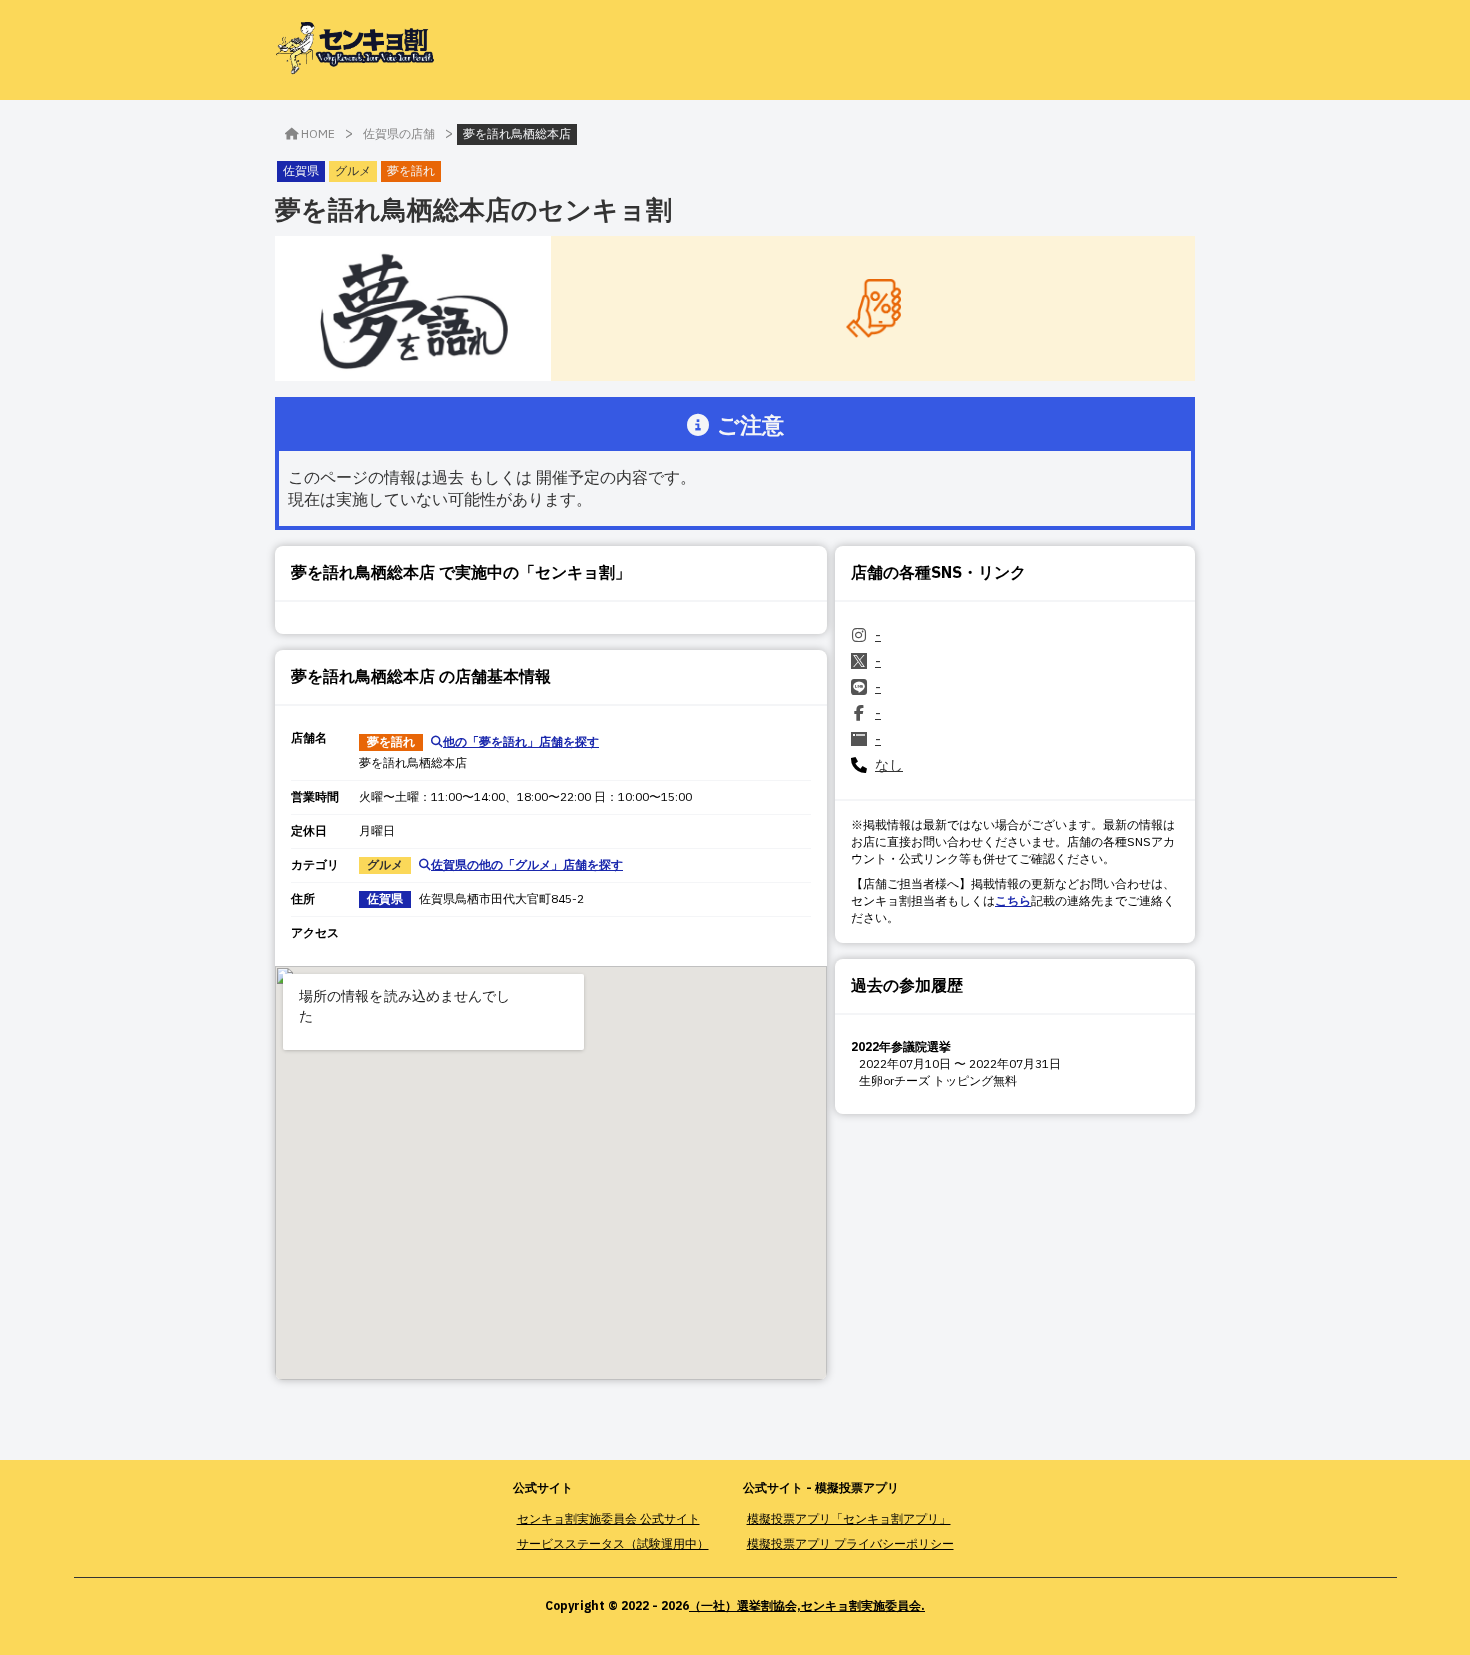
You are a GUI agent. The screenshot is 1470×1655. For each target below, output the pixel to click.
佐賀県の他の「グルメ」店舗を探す (527, 864)
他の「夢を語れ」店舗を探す (521, 741)
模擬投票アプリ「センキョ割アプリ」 (849, 1518)
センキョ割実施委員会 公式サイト (608, 1518)
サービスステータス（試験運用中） (613, 1543)
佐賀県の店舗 (399, 133)
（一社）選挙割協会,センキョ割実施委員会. (807, 1605)
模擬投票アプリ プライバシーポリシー (850, 1543)
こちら (1013, 900)
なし (889, 765)
